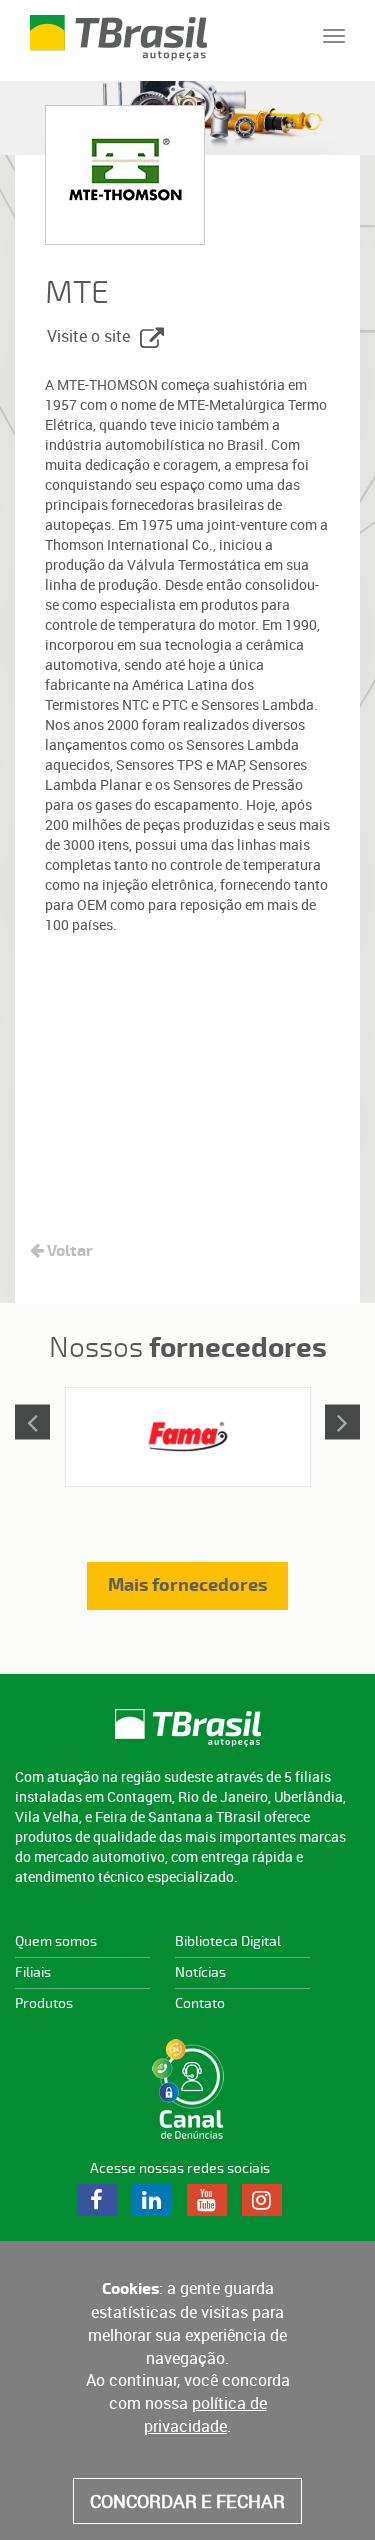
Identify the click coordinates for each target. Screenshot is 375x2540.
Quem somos (56, 1941)
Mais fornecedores (187, 1585)
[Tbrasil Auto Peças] (187, 1728)
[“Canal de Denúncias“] (187, 2089)
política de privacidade (205, 2414)
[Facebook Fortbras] (98, 2200)
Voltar (68, 1251)
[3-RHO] (188, 1437)
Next (342, 1421)
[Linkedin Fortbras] (153, 2200)
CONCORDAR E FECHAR (187, 2501)
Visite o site (88, 336)
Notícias (200, 1972)
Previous (32, 1421)
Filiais (33, 1972)
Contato (200, 2003)
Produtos (44, 2003)
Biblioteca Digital (228, 1941)
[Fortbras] (118, 25)
